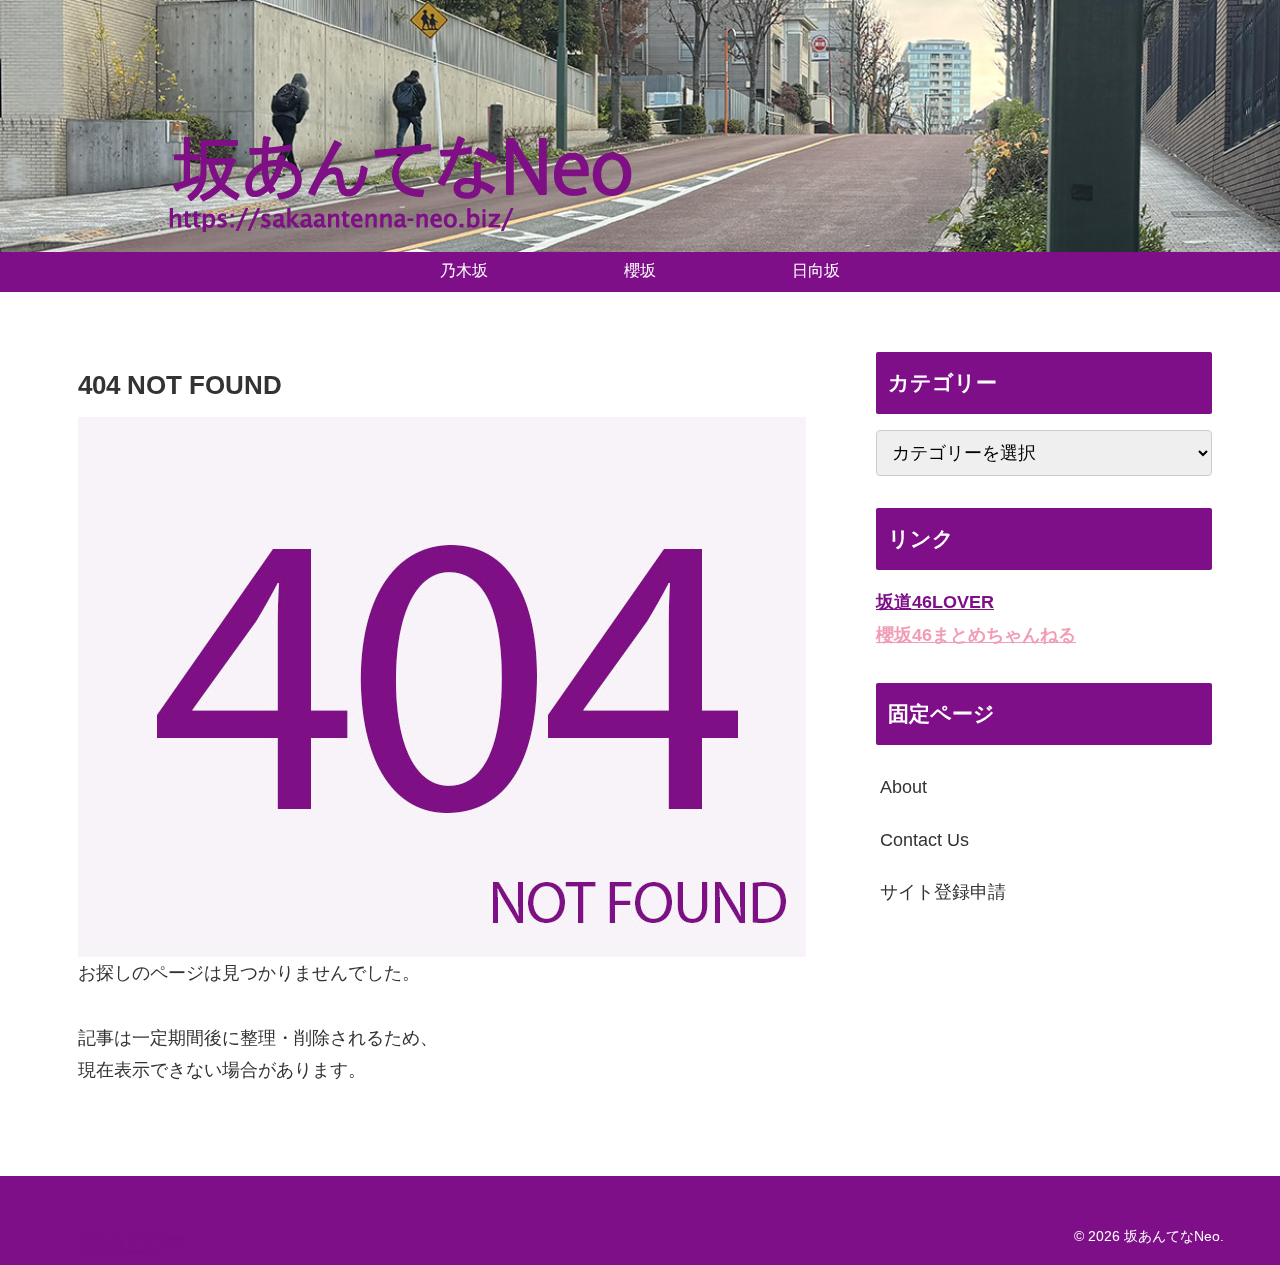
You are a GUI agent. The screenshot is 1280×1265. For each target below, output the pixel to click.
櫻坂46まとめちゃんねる (976, 634)
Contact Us (924, 839)
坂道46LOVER (935, 602)
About (903, 787)
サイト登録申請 (943, 892)
